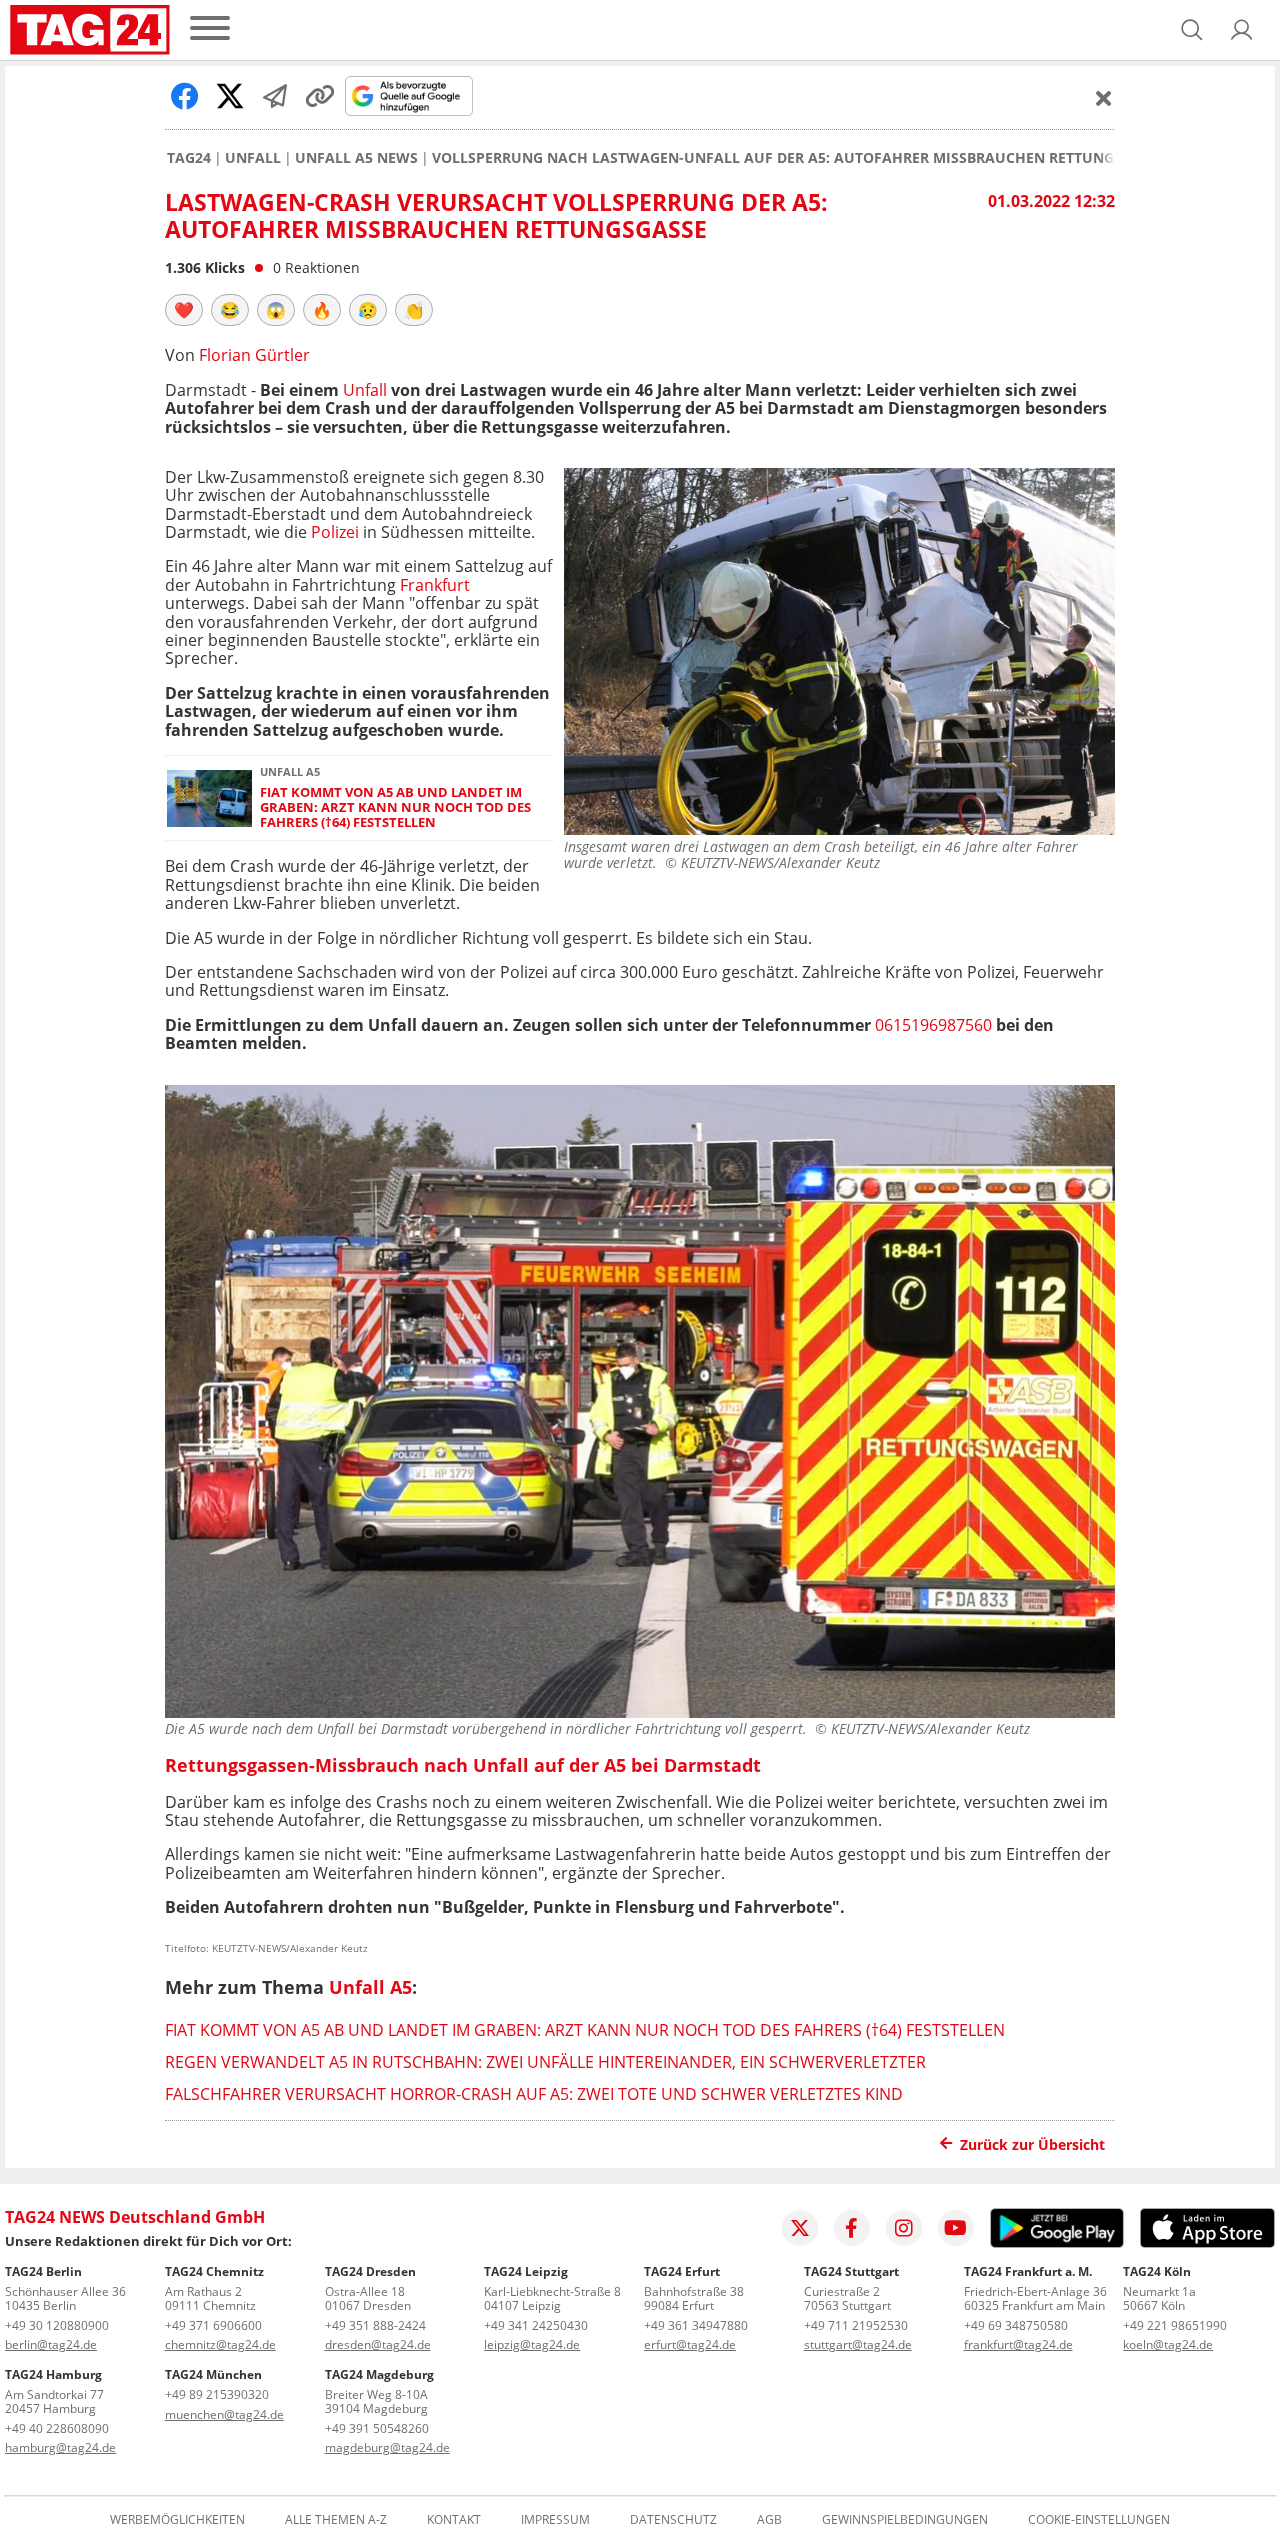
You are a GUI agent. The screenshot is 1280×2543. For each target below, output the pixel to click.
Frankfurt (435, 585)
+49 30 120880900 (57, 2325)
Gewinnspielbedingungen (905, 2520)
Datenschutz (673, 2520)
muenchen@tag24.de (224, 2414)
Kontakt (454, 2520)
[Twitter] (800, 2228)
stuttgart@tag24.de (858, 2344)
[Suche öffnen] (1192, 30)
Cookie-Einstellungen (1099, 2520)
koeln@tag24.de (1168, 2344)
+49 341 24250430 (536, 2325)
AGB (769, 2520)
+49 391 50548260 (377, 2428)
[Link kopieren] (320, 96)
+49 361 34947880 (696, 2325)
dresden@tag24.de (378, 2344)
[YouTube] (956, 2228)
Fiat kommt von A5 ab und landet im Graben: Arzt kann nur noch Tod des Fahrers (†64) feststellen (395, 808)
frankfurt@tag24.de (1018, 2344)
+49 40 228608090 (57, 2428)
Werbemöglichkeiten (177, 2520)
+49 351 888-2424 (375, 2325)
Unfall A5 (370, 1987)
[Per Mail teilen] (275, 96)
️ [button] (184, 310)
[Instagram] (904, 2228)
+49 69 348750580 (1016, 2325)
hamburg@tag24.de (60, 2447)
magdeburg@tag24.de (387, 2447)
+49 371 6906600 (213, 2325)
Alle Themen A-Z (336, 2520)
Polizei (335, 532)
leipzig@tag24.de (532, 2344)
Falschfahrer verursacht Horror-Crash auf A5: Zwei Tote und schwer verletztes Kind (534, 2094)
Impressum (555, 2520)
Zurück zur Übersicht (1032, 2144)
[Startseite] (90, 30)
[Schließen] (1104, 98)
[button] (1242, 30)
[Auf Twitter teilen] (230, 96)
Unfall (253, 158)
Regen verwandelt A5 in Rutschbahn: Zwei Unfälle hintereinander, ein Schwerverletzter (545, 2062)
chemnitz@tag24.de (220, 2344)
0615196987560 (933, 1025)
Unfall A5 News (356, 158)
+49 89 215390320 (217, 2394)
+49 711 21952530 (856, 2325)
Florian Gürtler (254, 355)
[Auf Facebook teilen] (185, 96)
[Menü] (210, 29)
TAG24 (189, 158)
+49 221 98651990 (1175, 2325)
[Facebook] (852, 2228)
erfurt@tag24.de (690, 2344)
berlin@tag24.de (51, 2344)
